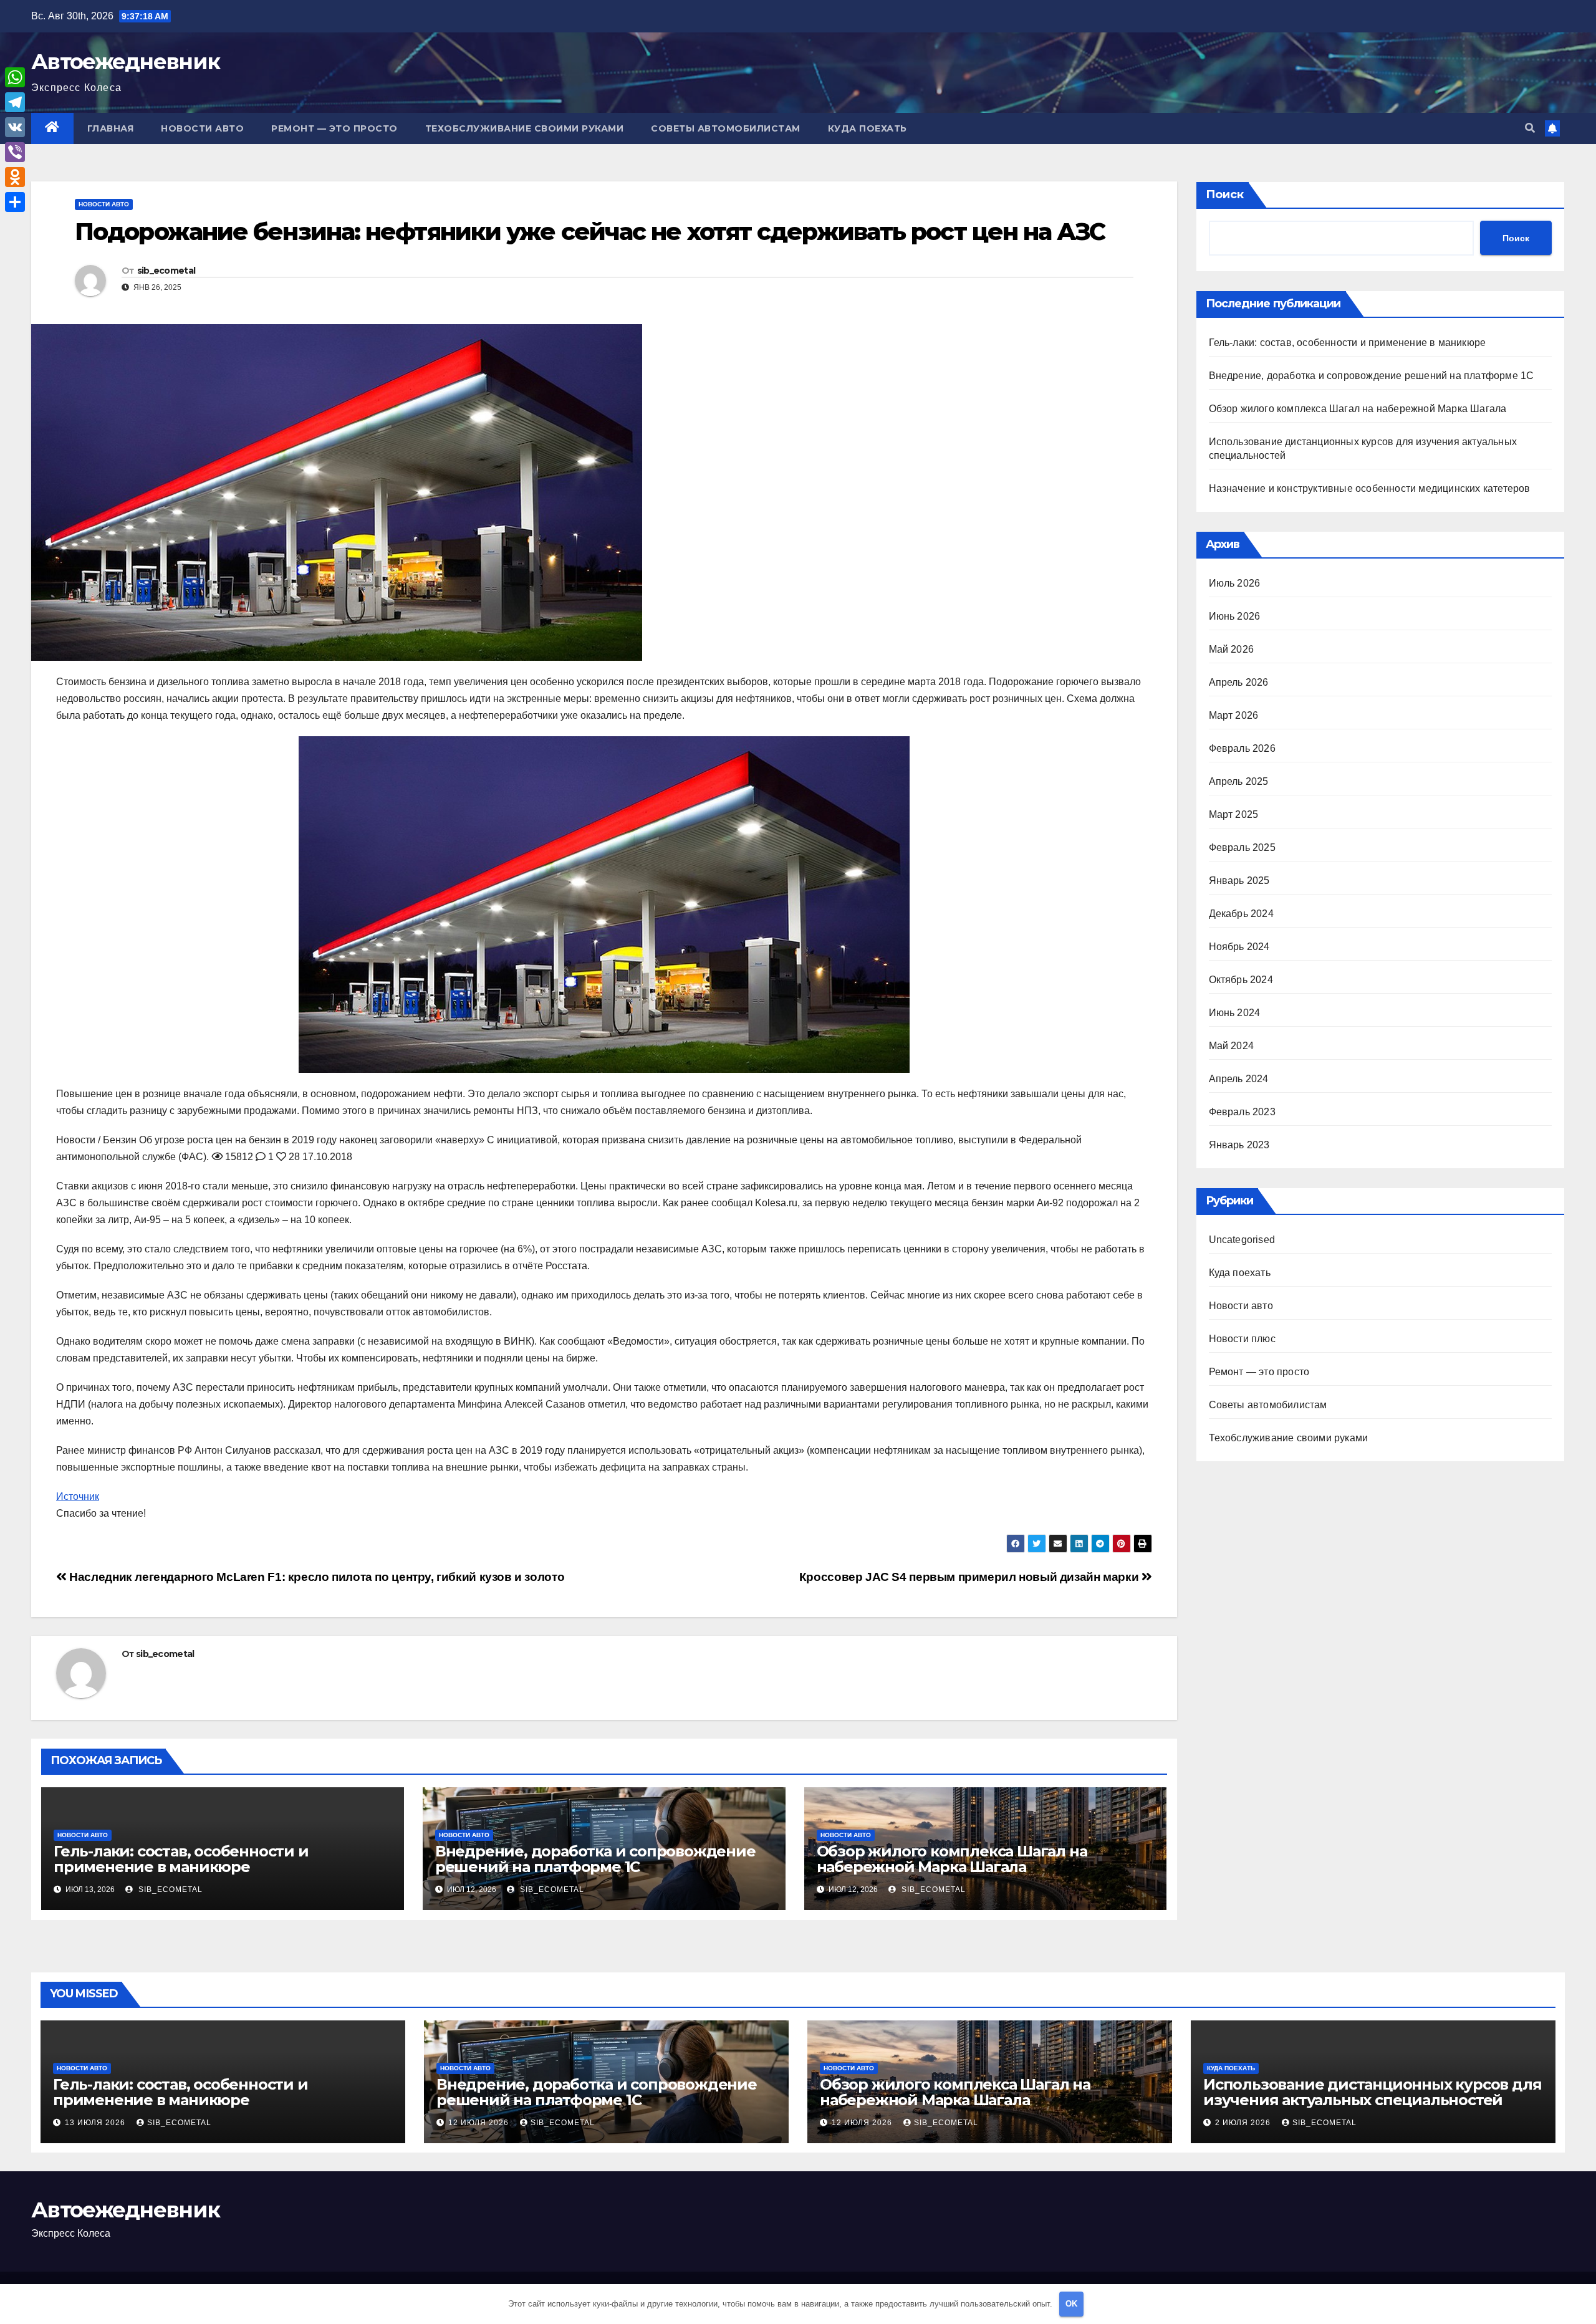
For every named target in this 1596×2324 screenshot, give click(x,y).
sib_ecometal (166, 271)
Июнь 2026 (1235, 616)
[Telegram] (15, 102)
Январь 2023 (1239, 1145)
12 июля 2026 (480, 2123)
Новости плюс (1242, 1339)
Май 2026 (1232, 649)
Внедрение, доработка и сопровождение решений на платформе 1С (595, 1859)
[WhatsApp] (15, 77)
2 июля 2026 (1244, 2123)
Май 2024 (1232, 1046)
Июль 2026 (1235, 583)
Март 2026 (1234, 715)
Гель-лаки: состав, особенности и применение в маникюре (181, 1859)
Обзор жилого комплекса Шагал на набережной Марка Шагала (952, 1859)
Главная (111, 128)
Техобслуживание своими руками (525, 128)
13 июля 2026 (96, 2123)
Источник (78, 1496)
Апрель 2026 (1239, 682)
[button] (1530, 128)
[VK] (15, 127)
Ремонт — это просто (334, 128)
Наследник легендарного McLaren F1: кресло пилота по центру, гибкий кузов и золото (315, 1577)
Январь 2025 (1239, 881)
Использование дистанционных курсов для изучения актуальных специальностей (1372, 2092)
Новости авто (202, 128)
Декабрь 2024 (1241, 914)
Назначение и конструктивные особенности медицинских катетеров (1370, 488)
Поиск (1225, 194)
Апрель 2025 (1239, 781)
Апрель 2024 (1239, 1079)
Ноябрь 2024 (1239, 947)
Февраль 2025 (1242, 847)
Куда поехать (868, 128)
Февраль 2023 (1242, 1112)
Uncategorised (1242, 1240)
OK (1071, 2304)
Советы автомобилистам (726, 128)
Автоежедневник (125, 62)
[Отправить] (15, 202)
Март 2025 (1234, 814)
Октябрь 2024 (1241, 980)
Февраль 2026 (1242, 748)
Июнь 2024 (1235, 1013)
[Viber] (15, 152)
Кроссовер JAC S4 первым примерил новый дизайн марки (970, 1577)
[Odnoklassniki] (15, 177)
